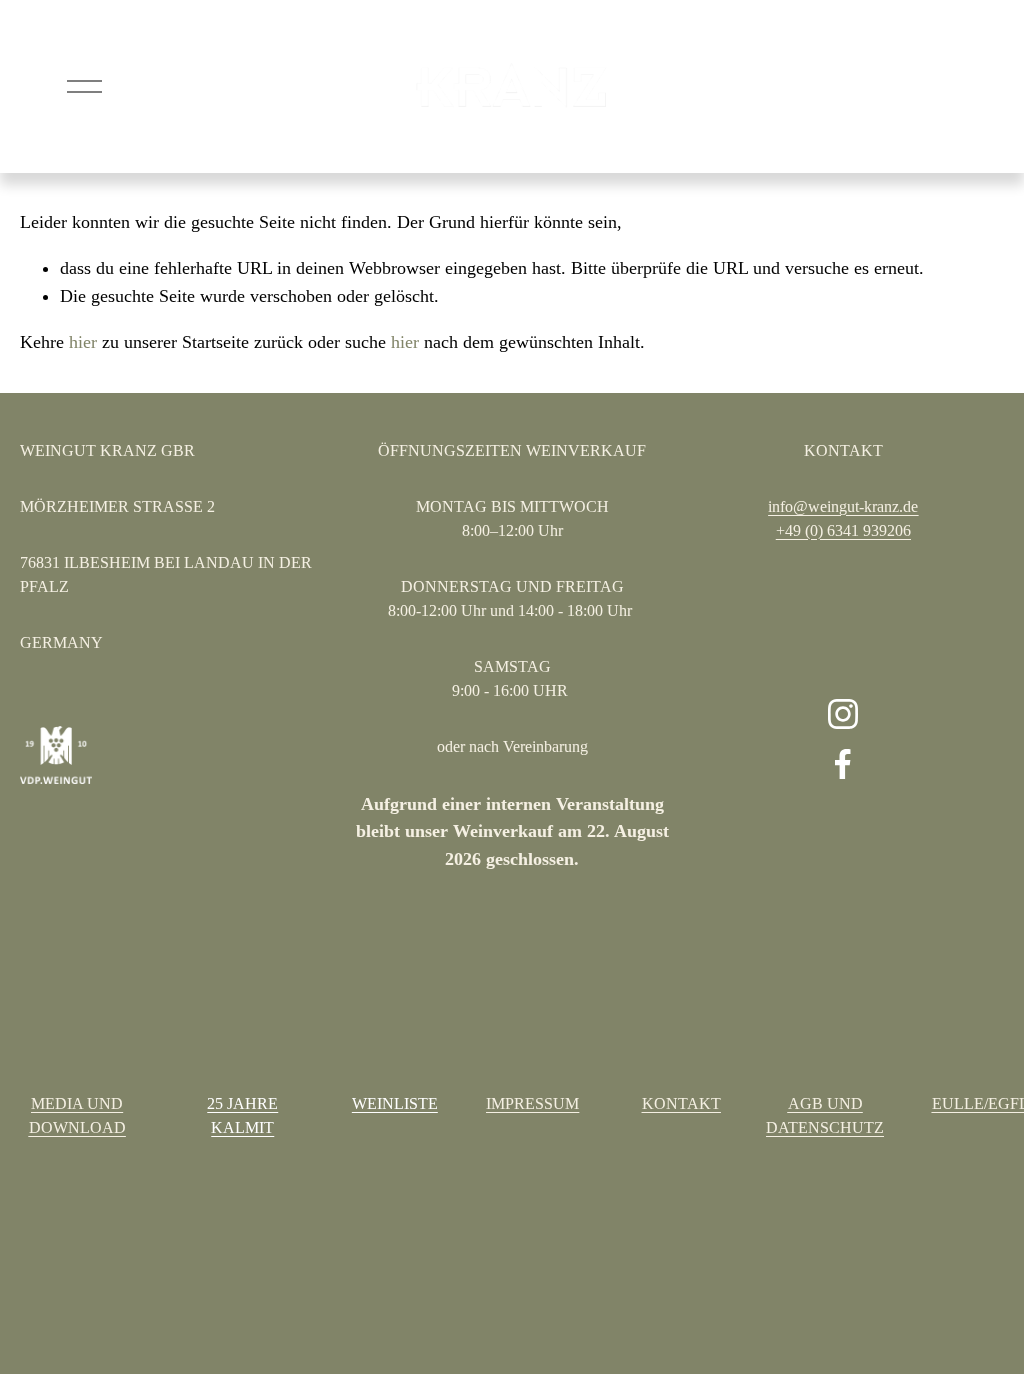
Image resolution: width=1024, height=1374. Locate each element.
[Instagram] (843, 714)
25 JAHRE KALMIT (242, 1115)
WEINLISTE (395, 1103)
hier (83, 342)
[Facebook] (843, 764)
